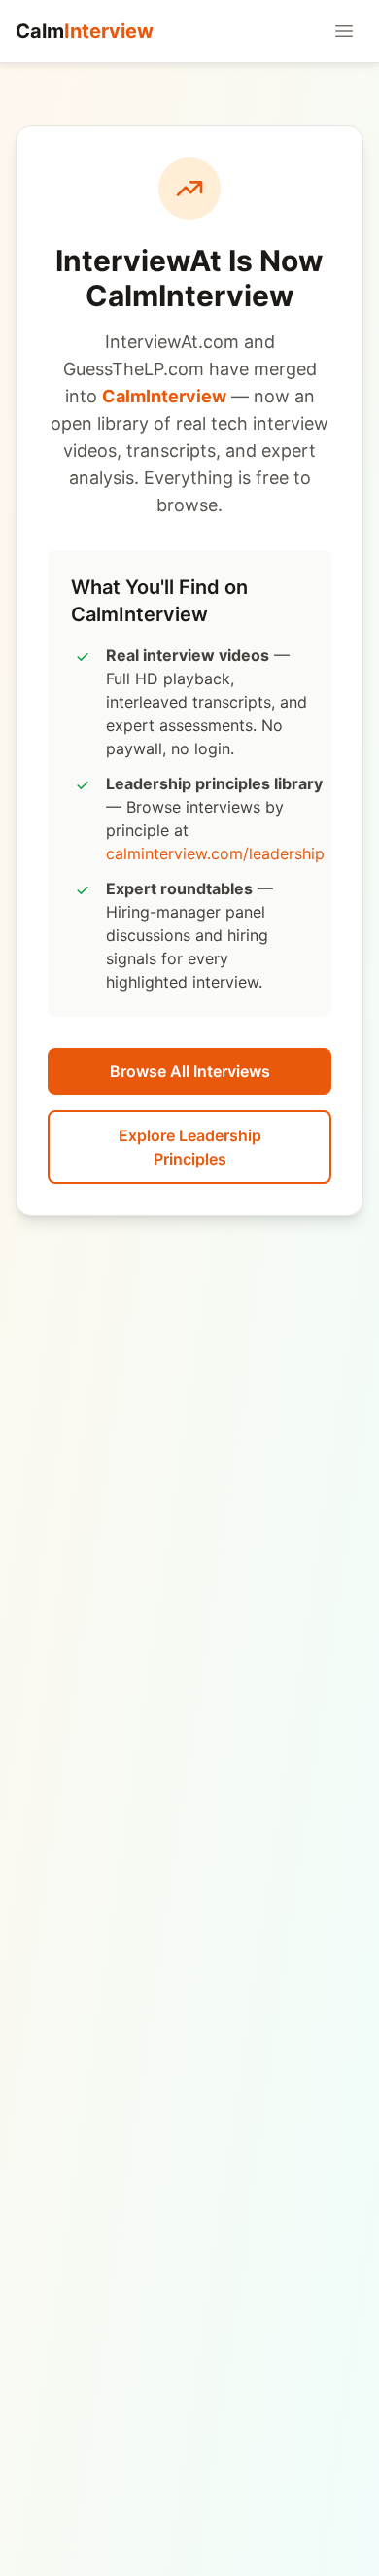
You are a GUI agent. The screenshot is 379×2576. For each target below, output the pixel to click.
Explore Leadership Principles (190, 1147)
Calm (85, 31)
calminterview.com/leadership (215, 853)
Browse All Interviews (190, 1071)
